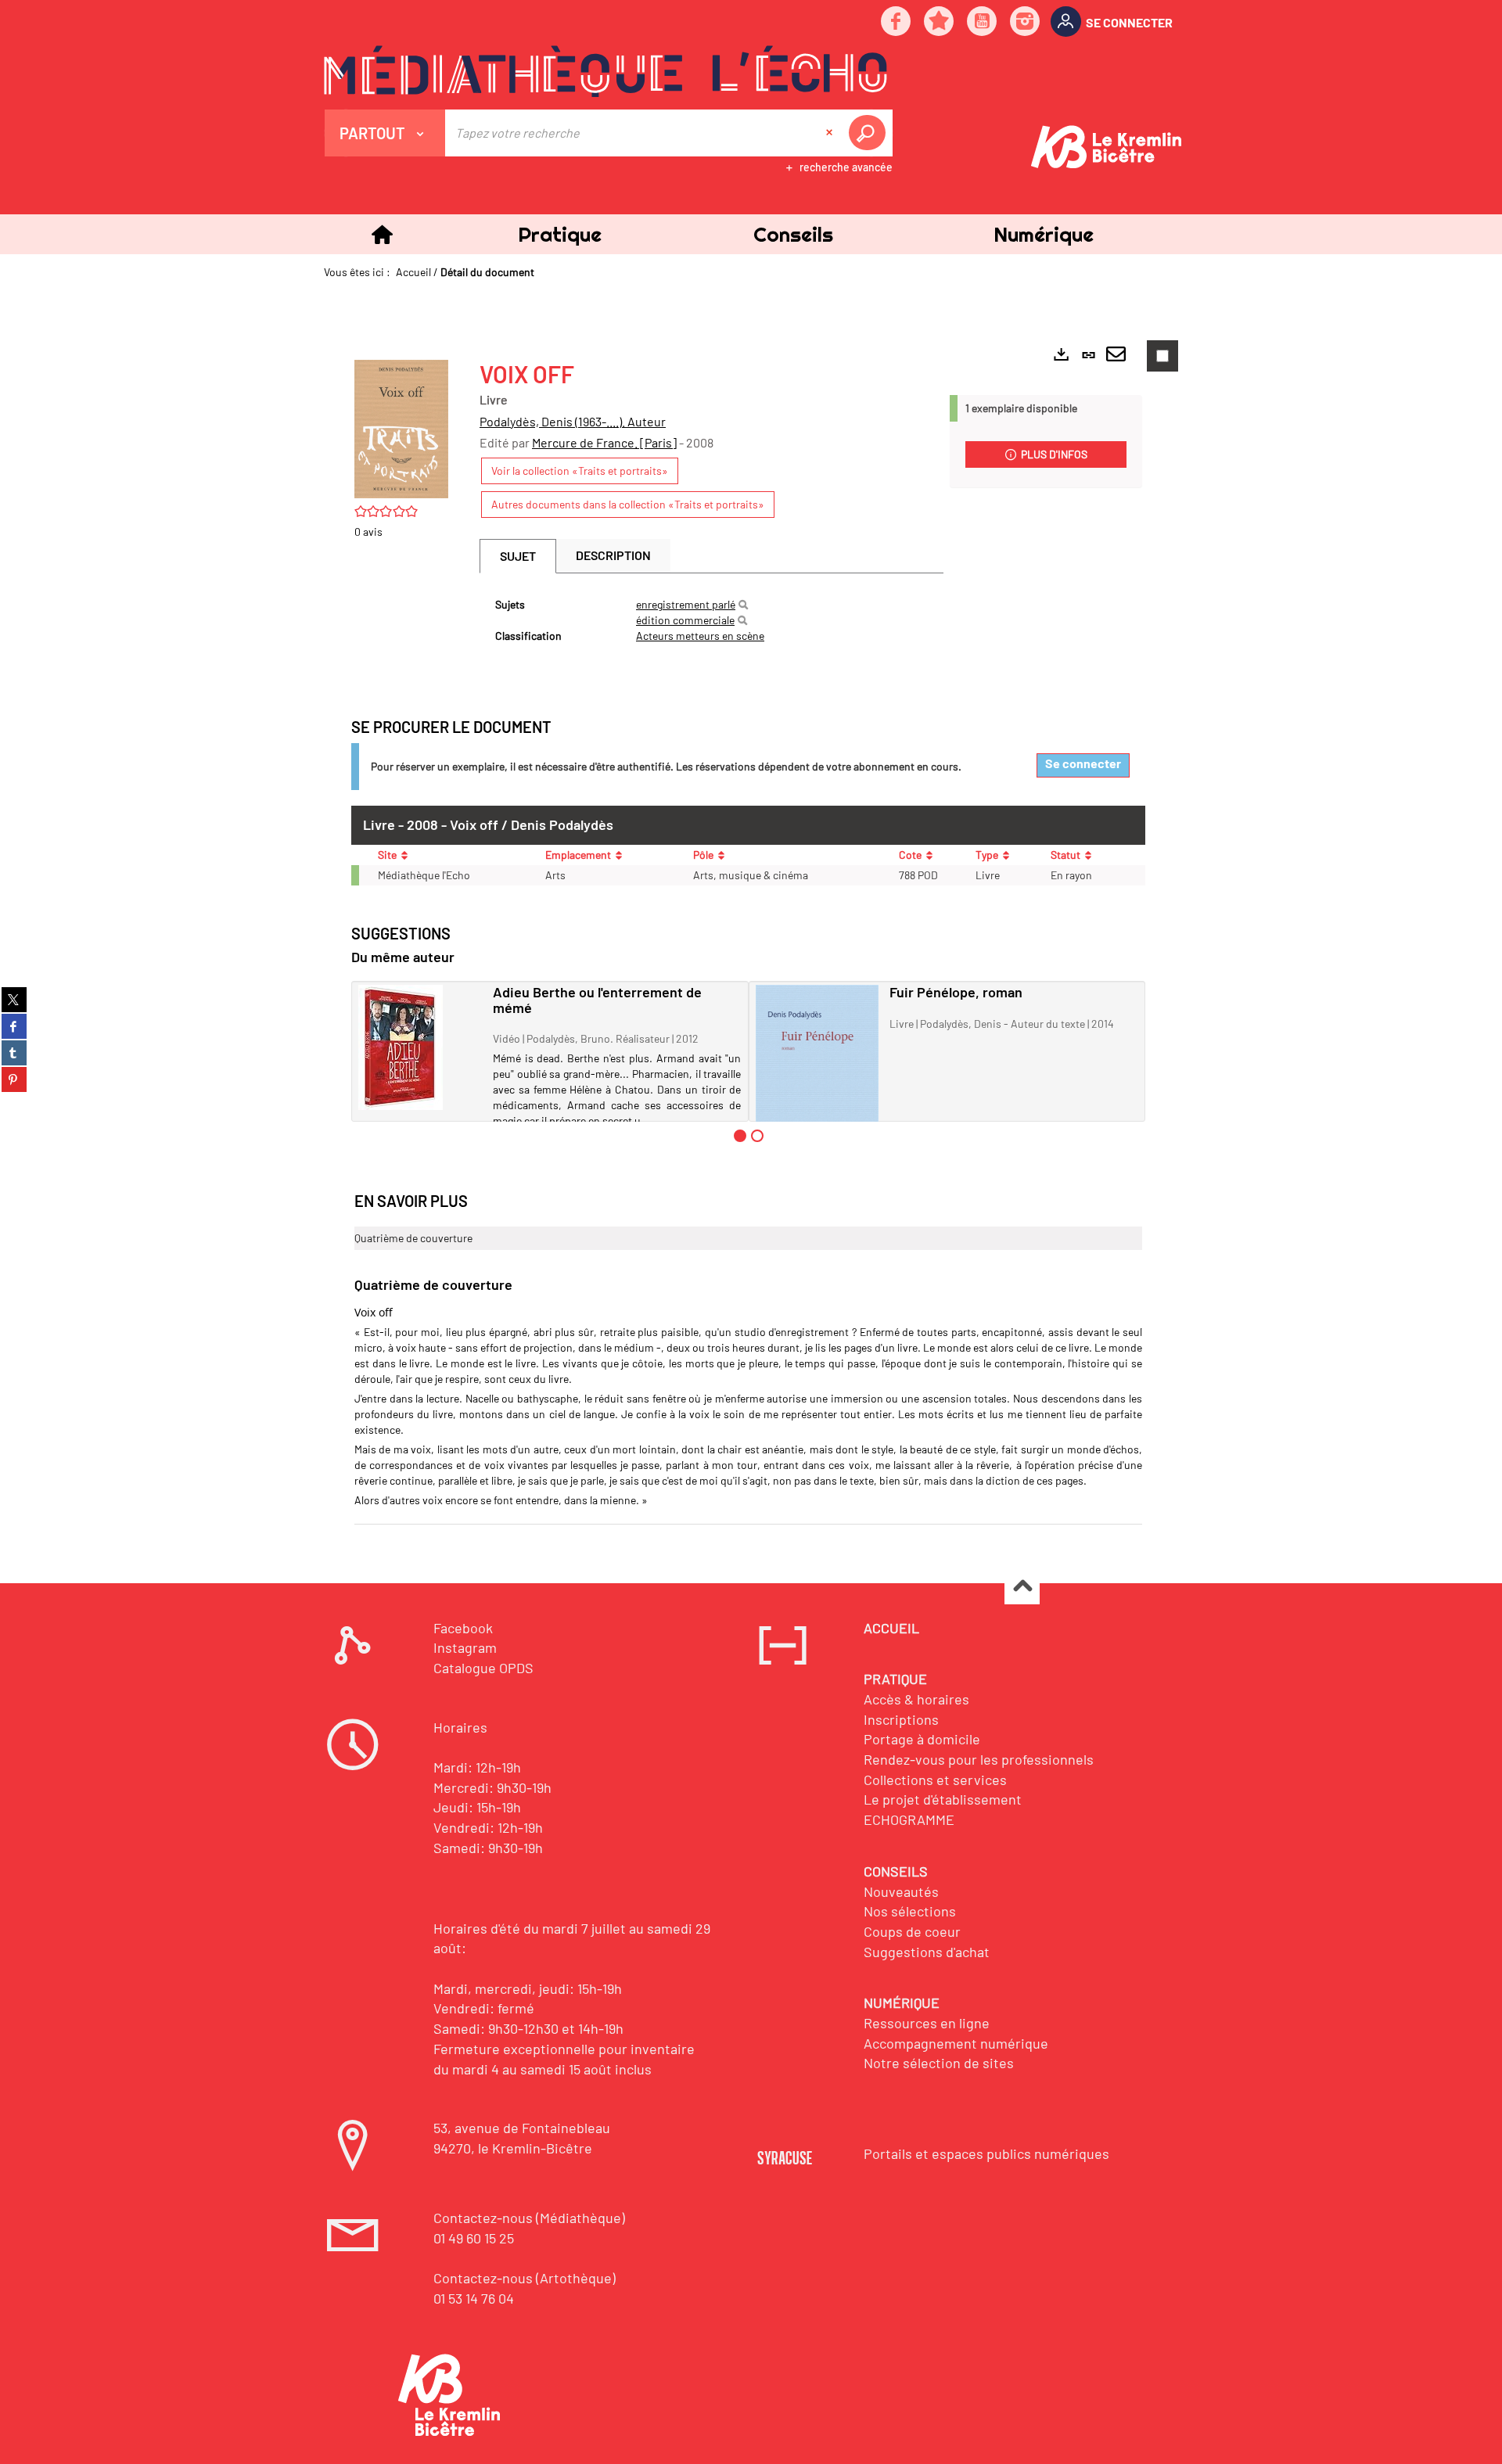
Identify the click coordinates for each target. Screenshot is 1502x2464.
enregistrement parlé (686, 604)
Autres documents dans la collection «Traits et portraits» (628, 504)
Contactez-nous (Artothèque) (525, 2278)
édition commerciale (685, 620)
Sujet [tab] (518, 556)
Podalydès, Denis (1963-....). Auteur (573, 421)
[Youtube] (983, 22)
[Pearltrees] (940, 22)
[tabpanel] (711, 620)
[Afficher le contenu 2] (757, 1136)
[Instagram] (1026, 22)
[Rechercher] (743, 605)
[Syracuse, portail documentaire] (605, 71)
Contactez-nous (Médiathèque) (529, 2218)
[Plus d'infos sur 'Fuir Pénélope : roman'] (817, 1076)
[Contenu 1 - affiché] (740, 1136)
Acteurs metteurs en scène (700, 636)
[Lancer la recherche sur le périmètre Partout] (870, 133)
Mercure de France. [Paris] (604, 442)
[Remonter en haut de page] (1022, 1588)
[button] (559, 234)
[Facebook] (897, 22)
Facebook (463, 1628)
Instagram (465, 1647)
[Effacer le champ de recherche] (831, 133)
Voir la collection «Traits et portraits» (580, 471)
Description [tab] (613, 555)
